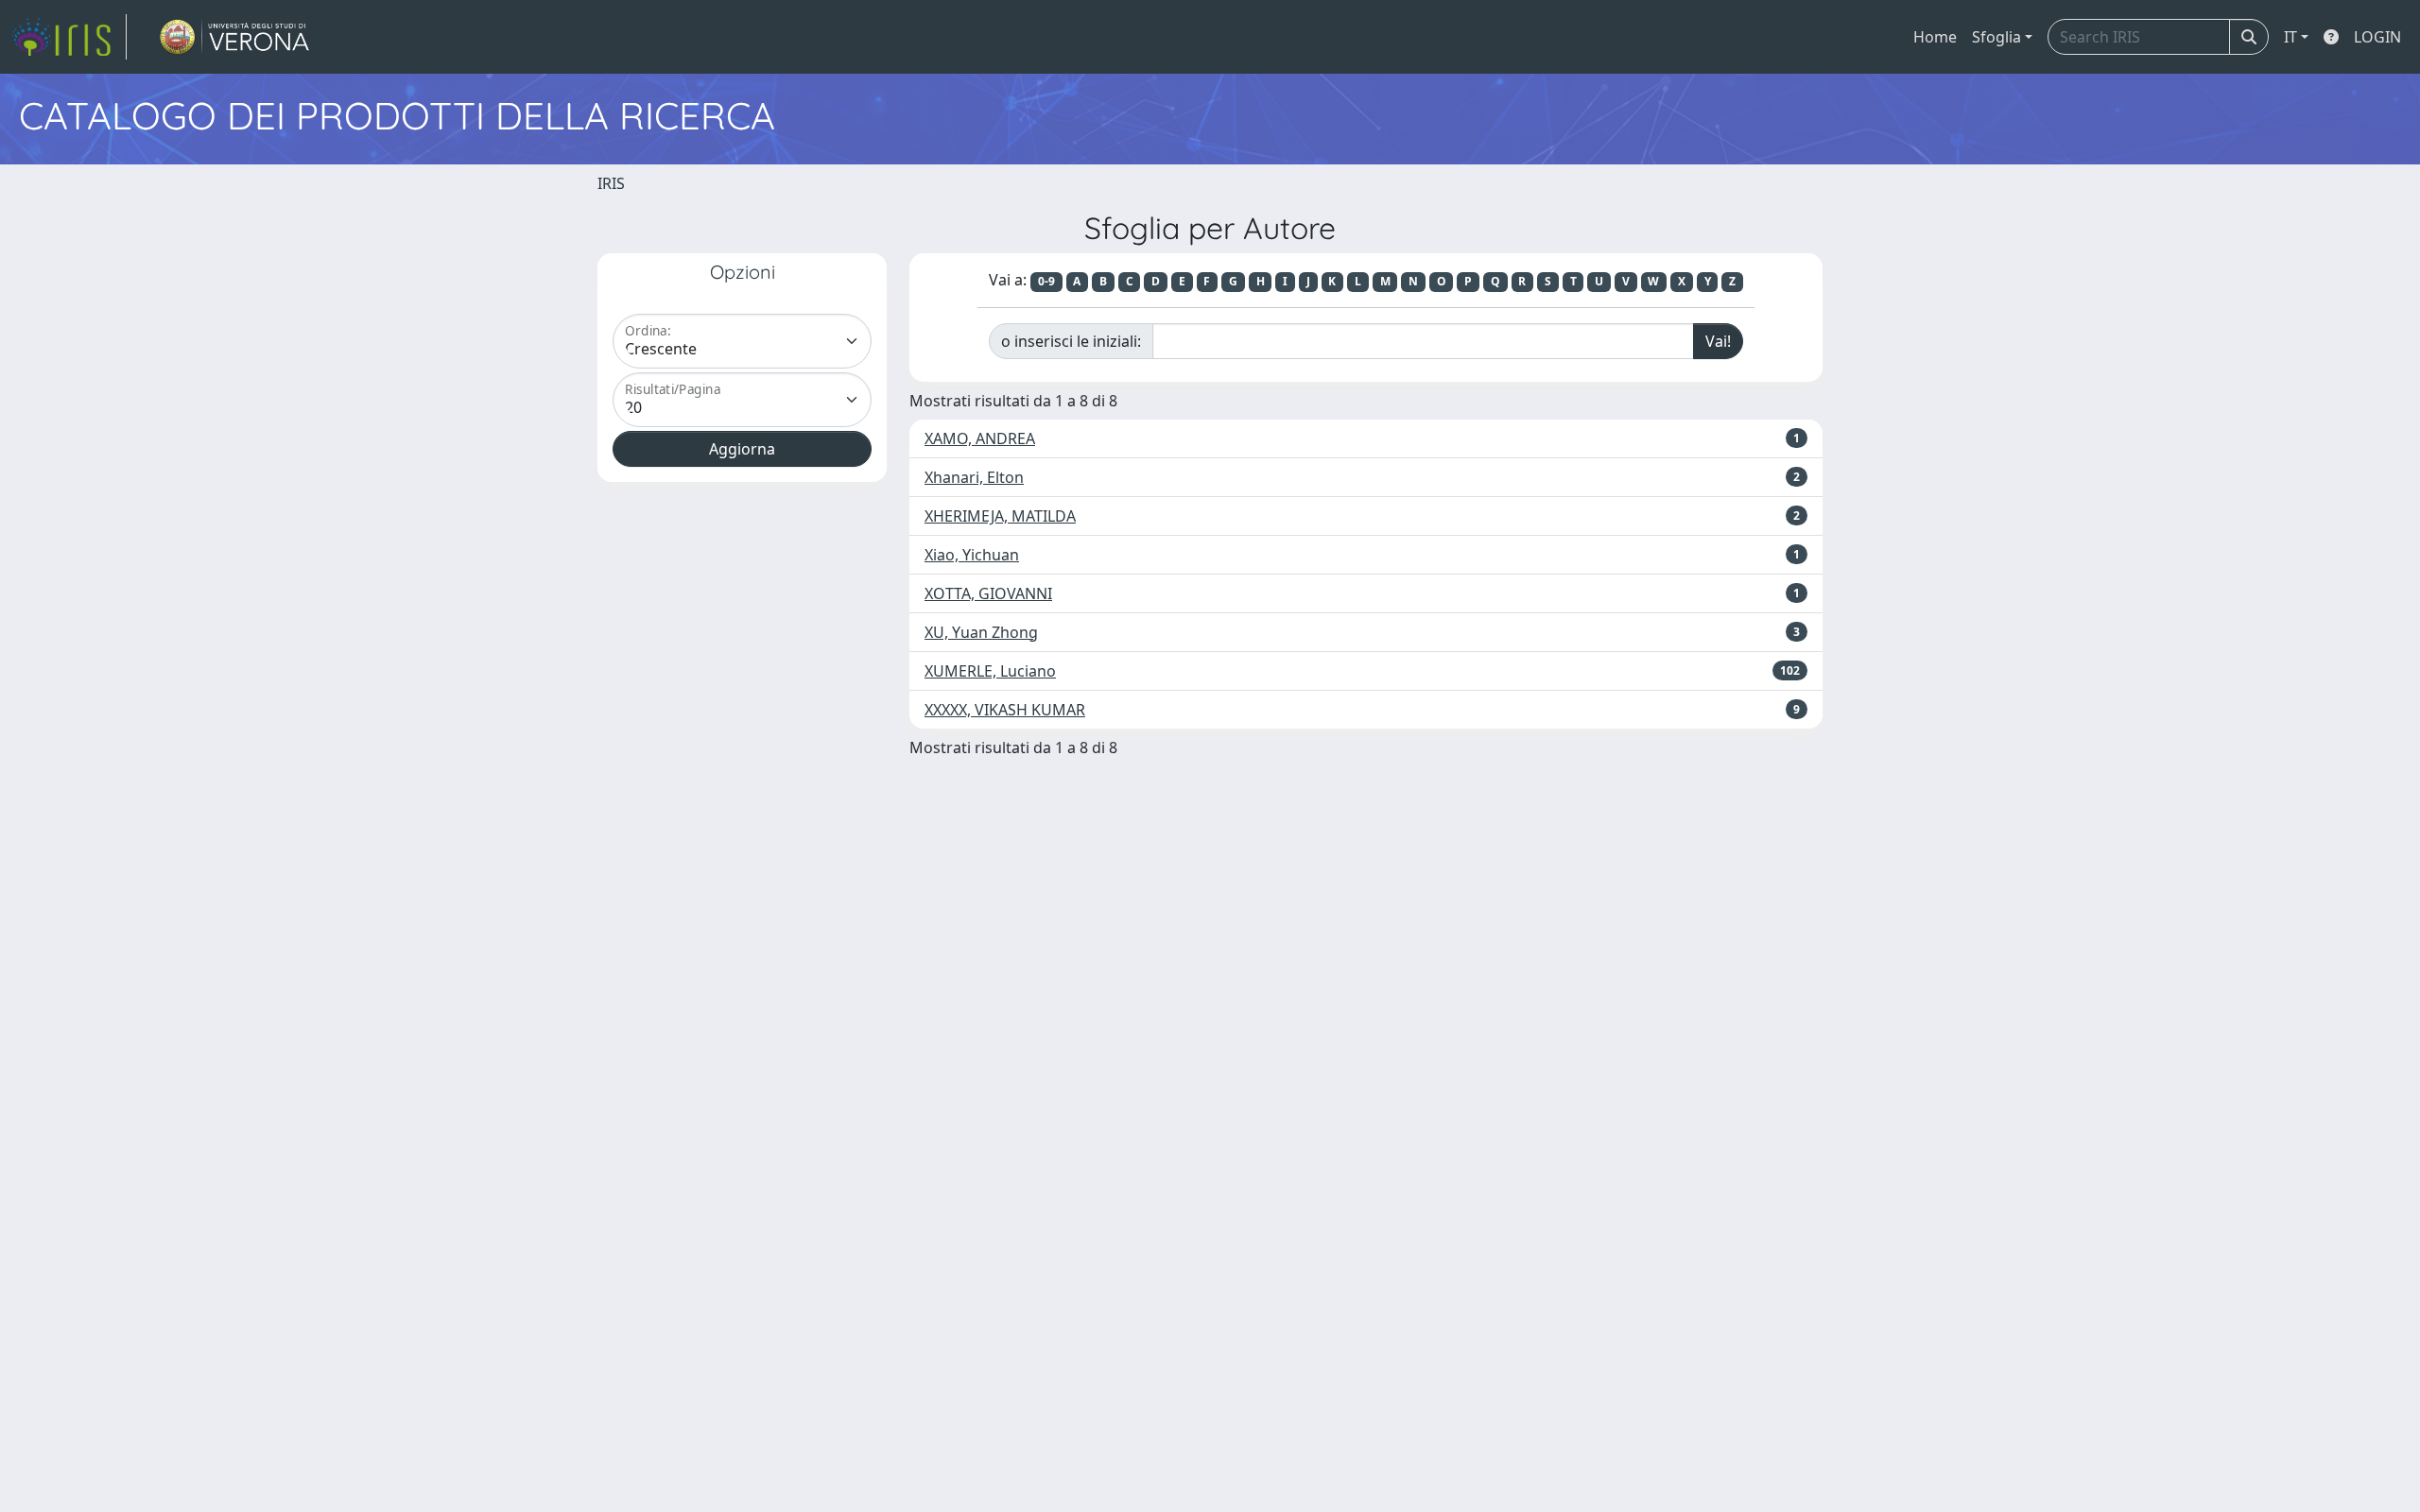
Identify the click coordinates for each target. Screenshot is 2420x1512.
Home (1935, 37)
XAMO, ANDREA (980, 438)
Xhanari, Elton (974, 477)
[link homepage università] (235, 37)
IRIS (611, 183)
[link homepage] (69, 37)
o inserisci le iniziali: (1071, 341)
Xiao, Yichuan (972, 555)
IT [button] (2290, 37)
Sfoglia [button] (1996, 37)
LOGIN (2377, 37)
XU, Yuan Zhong (981, 632)
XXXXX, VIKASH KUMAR (1005, 710)
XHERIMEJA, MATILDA (1000, 516)
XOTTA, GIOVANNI (988, 593)
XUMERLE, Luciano (990, 671)
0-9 (1046, 281)
